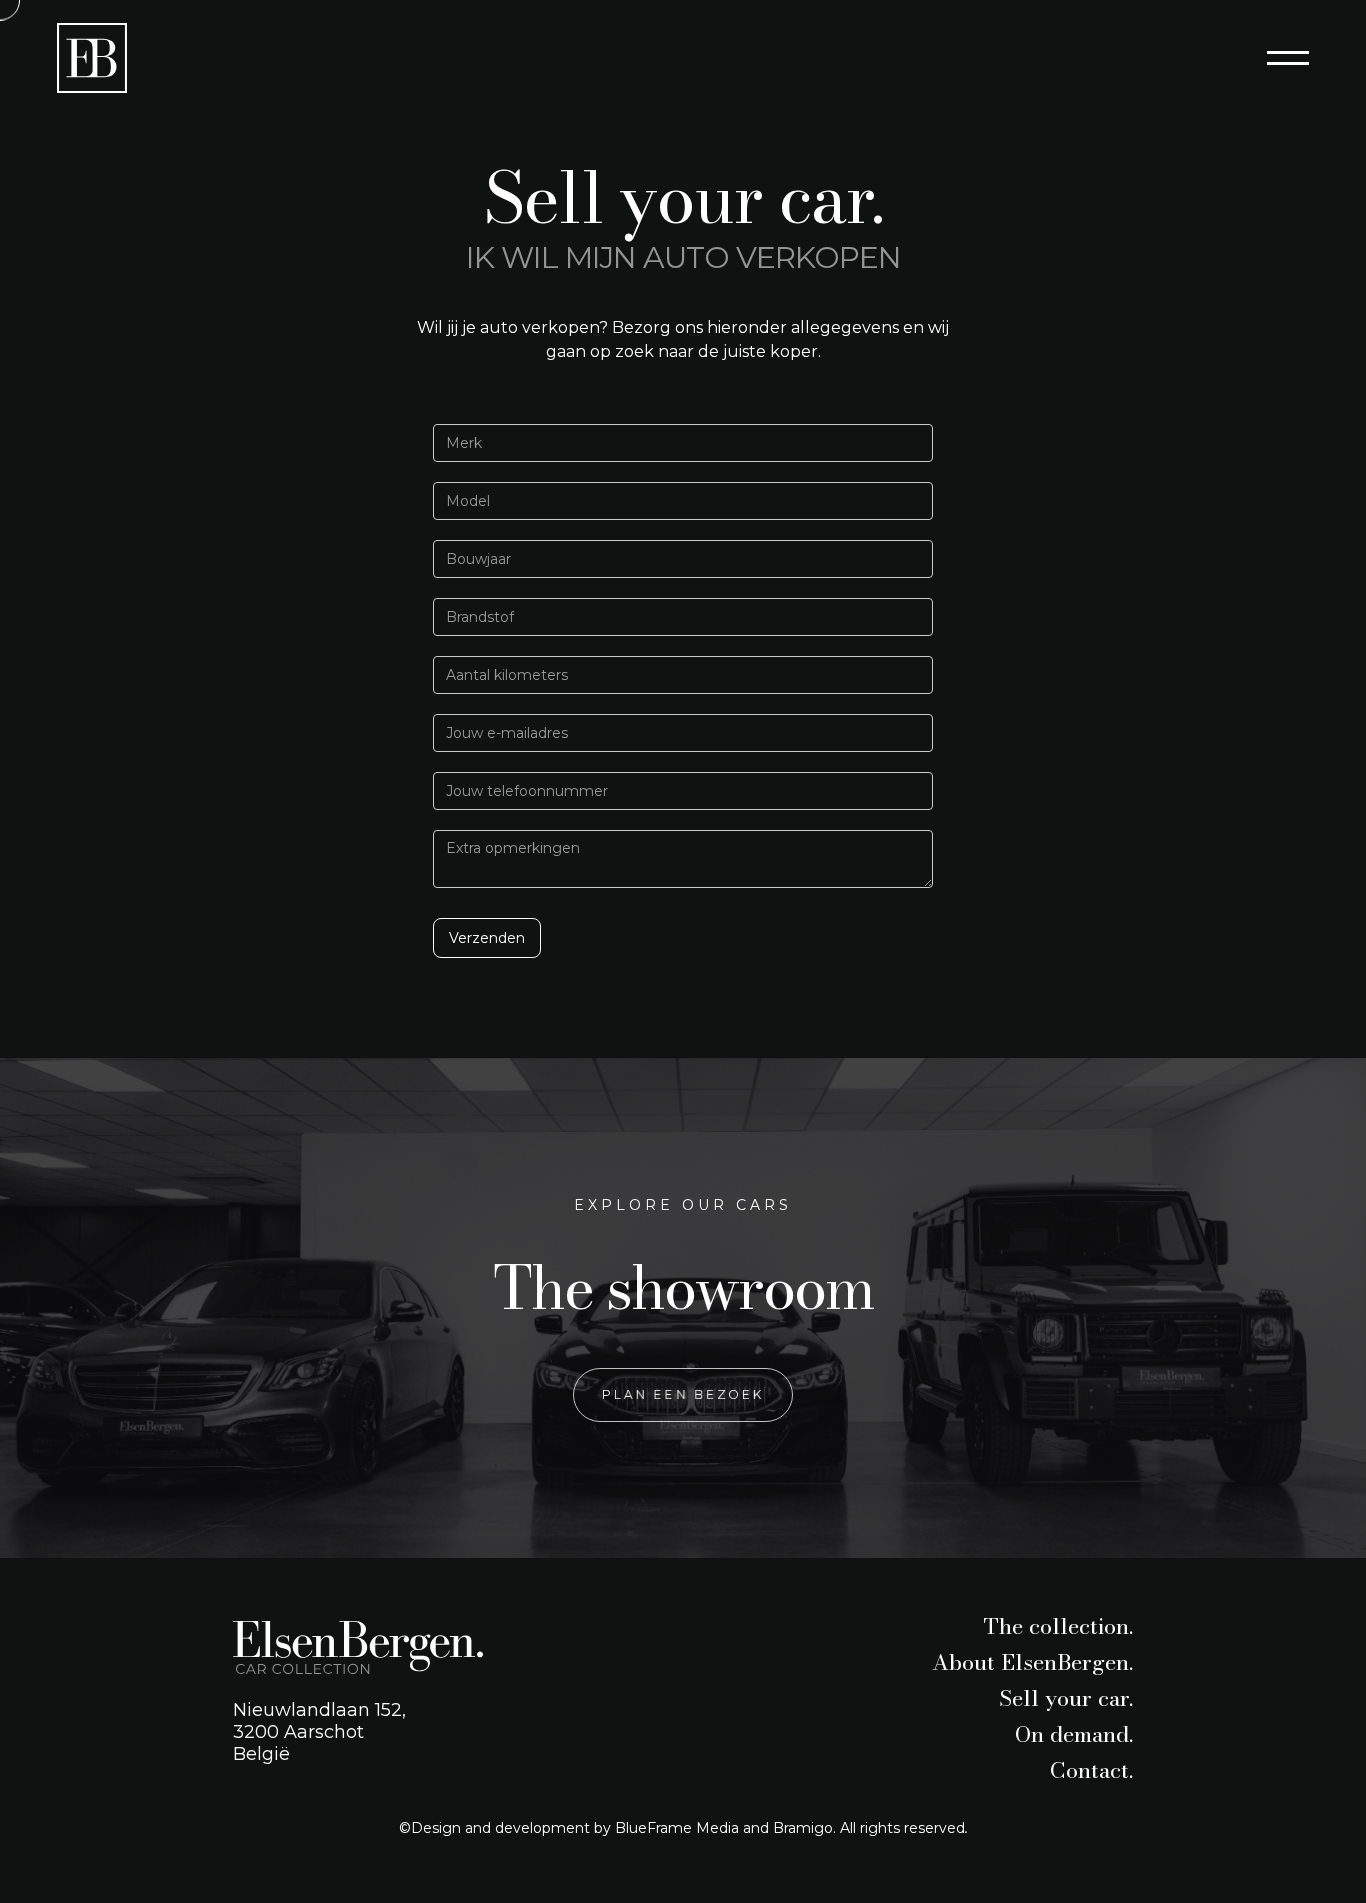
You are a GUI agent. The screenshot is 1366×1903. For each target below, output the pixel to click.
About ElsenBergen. (1032, 1662)
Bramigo (803, 1828)
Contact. (1091, 1770)
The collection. (1058, 1626)
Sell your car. (1066, 1698)
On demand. (1074, 1734)
